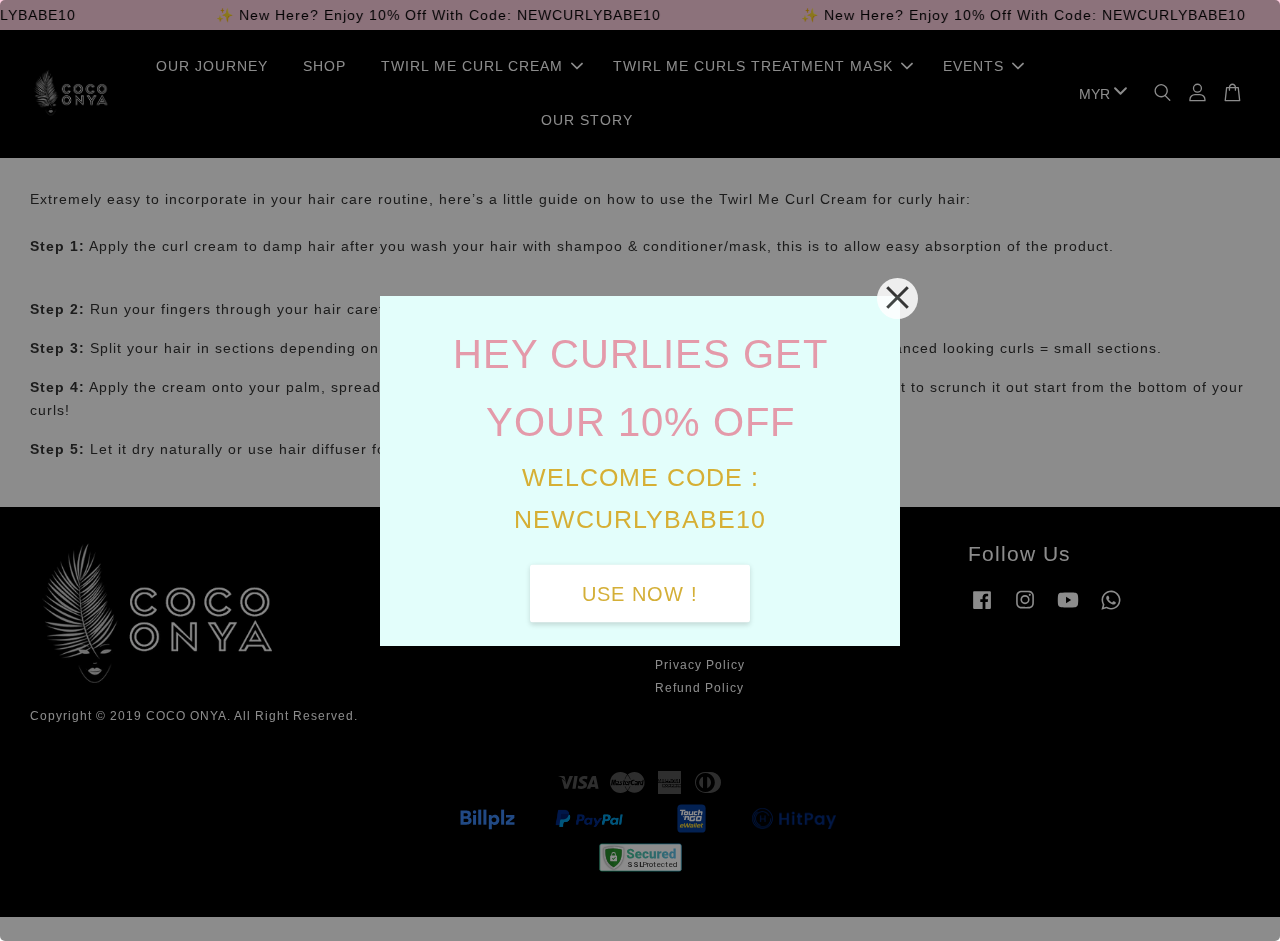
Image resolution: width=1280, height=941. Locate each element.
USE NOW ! (640, 593)
